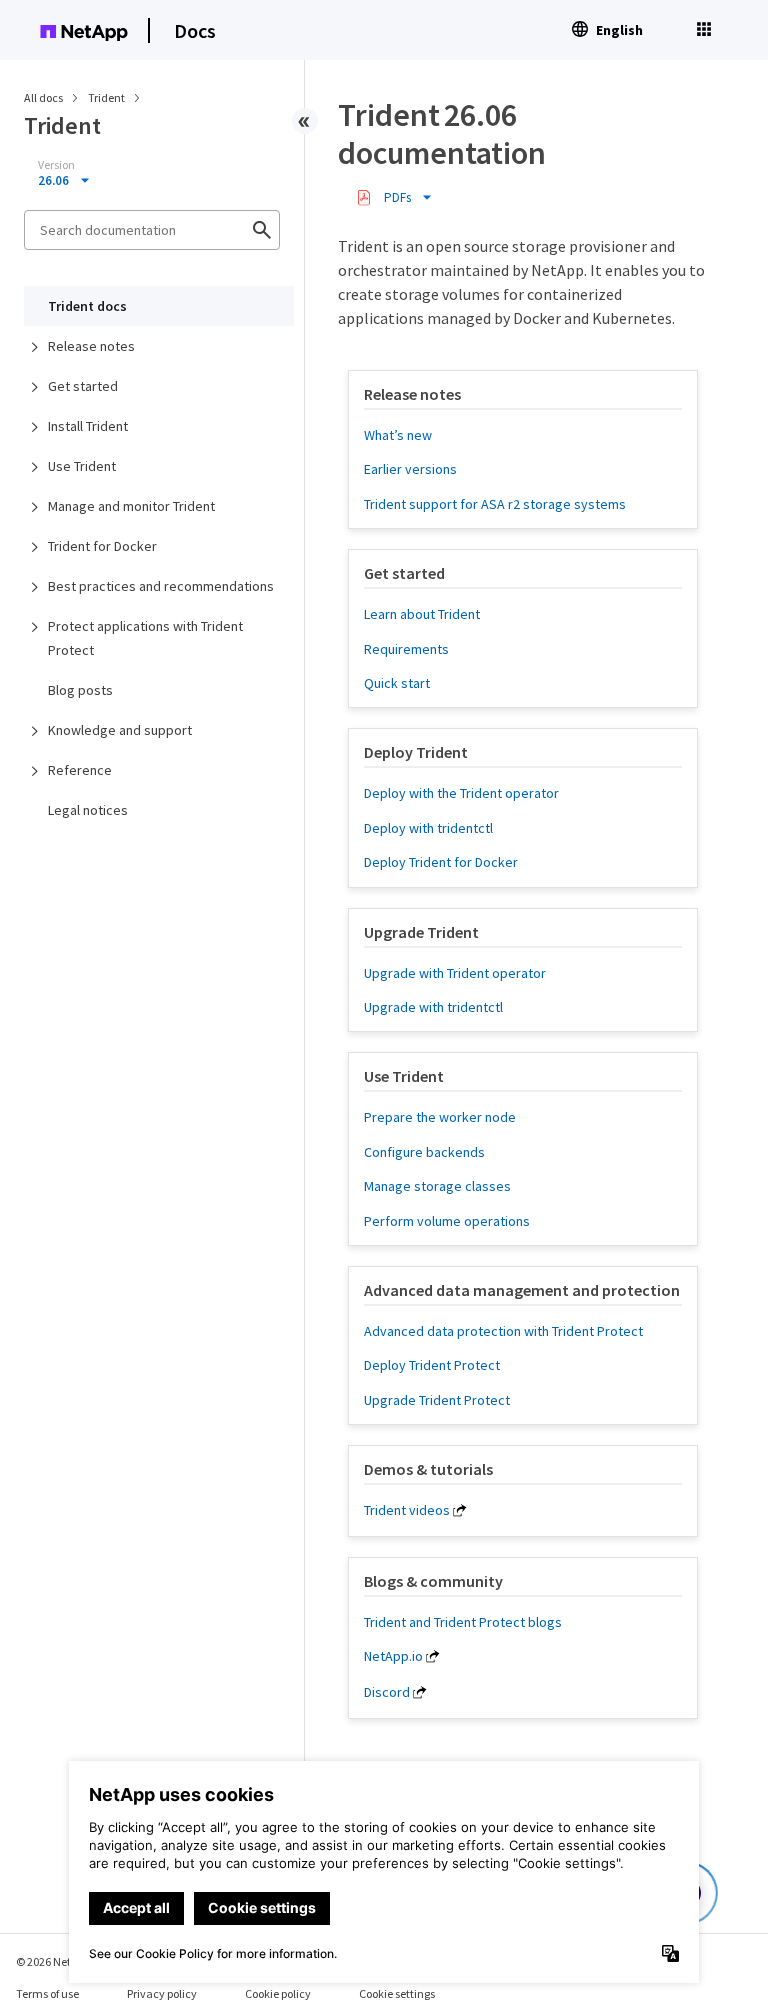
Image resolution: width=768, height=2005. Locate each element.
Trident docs (87, 306)
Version (56, 165)
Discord (387, 1692)
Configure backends (424, 1152)
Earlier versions (410, 469)
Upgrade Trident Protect (437, 1400)
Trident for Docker (102, 546)
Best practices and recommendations (161, 586)
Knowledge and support (120, 730)
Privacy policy (162, 1993)
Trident (107, 97)
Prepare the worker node (440, 1117)
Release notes (91, 346)
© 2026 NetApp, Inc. (65, 1961)
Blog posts (80, 690)
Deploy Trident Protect (432, 1365)
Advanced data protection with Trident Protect (503, 1331)
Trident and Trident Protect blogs (463, 1622)
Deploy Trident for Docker (441, 862)
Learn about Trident (422, 614)
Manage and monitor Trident (131, 506)
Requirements (406, 649)
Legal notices (88, 810)
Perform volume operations (447, 1221)
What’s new (398, 435)
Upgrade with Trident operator (455, 973)
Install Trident (88, 426)
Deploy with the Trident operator (461, 793)
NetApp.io (393, 1656)
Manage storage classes (437, 1186)
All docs (43, 97)
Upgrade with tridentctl (433, 1007)
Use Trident (82, 466)
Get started (83, 386)
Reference (80, 770)
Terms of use (47, 1993)
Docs (195, 30)
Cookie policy (278, 1993)
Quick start (397, 683)
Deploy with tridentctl (428, 828)
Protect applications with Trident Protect (145, 638)
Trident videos (407, 1510)
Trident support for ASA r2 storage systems (495, 504)
